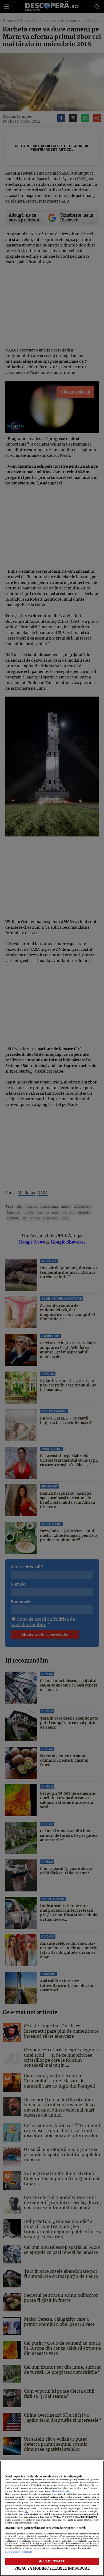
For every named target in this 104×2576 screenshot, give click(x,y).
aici (27, 2511)
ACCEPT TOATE (52, 2561)
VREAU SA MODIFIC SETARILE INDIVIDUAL (52, 2568)
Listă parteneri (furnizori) (19, 2552)
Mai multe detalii (60, 2491)
